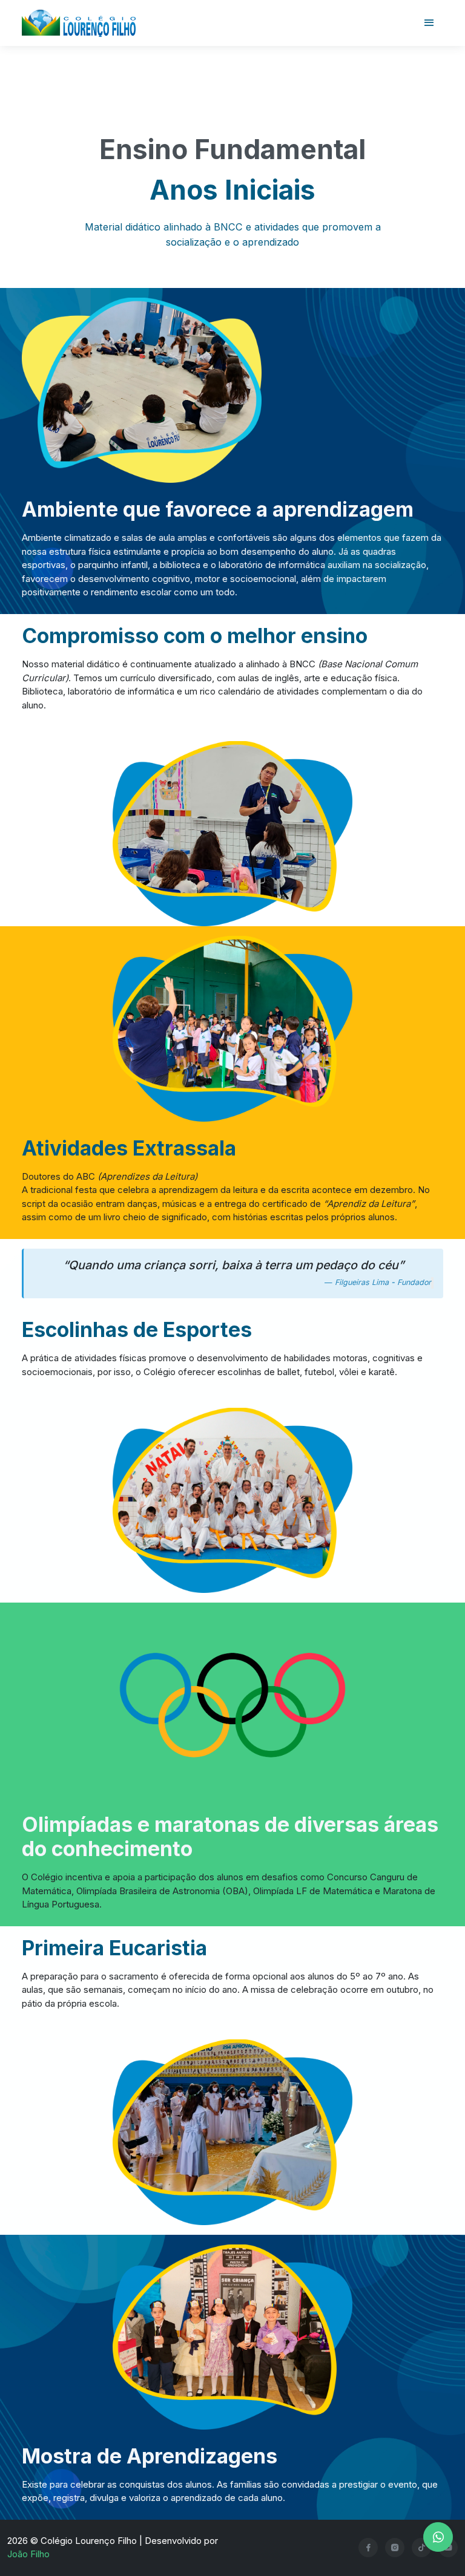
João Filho (28, 2554)
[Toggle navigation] (429, 23)
